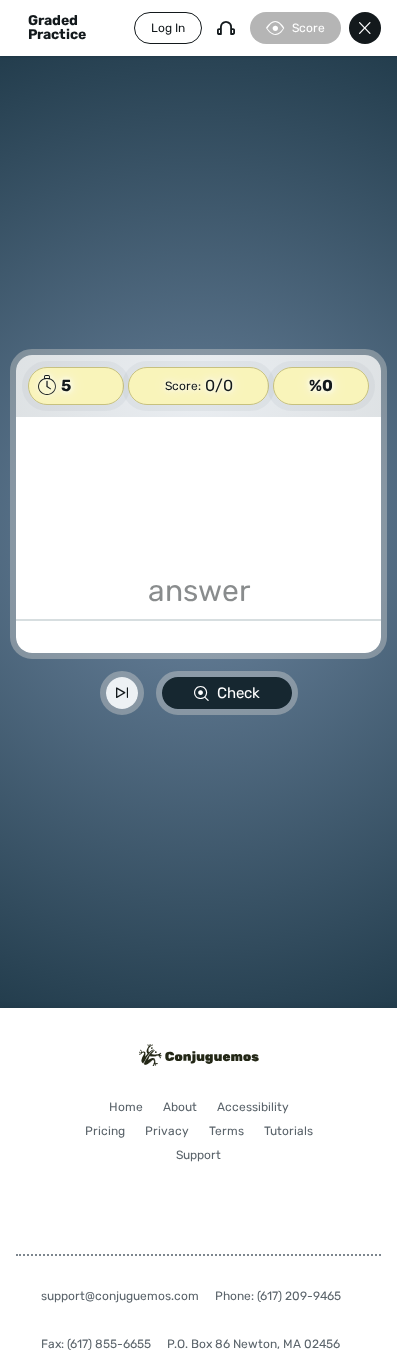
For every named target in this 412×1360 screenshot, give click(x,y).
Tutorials (288, 1131)
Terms (226, 1131)
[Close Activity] (365, 28)
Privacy (167, 1131)
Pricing (105, 1131)
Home (126, 1107)
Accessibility (253, 1107)
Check (238, 693)
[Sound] (226, 28)
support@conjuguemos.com (120, 1296)
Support (198, 1155)
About (180, 1107)
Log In (168, 28)
